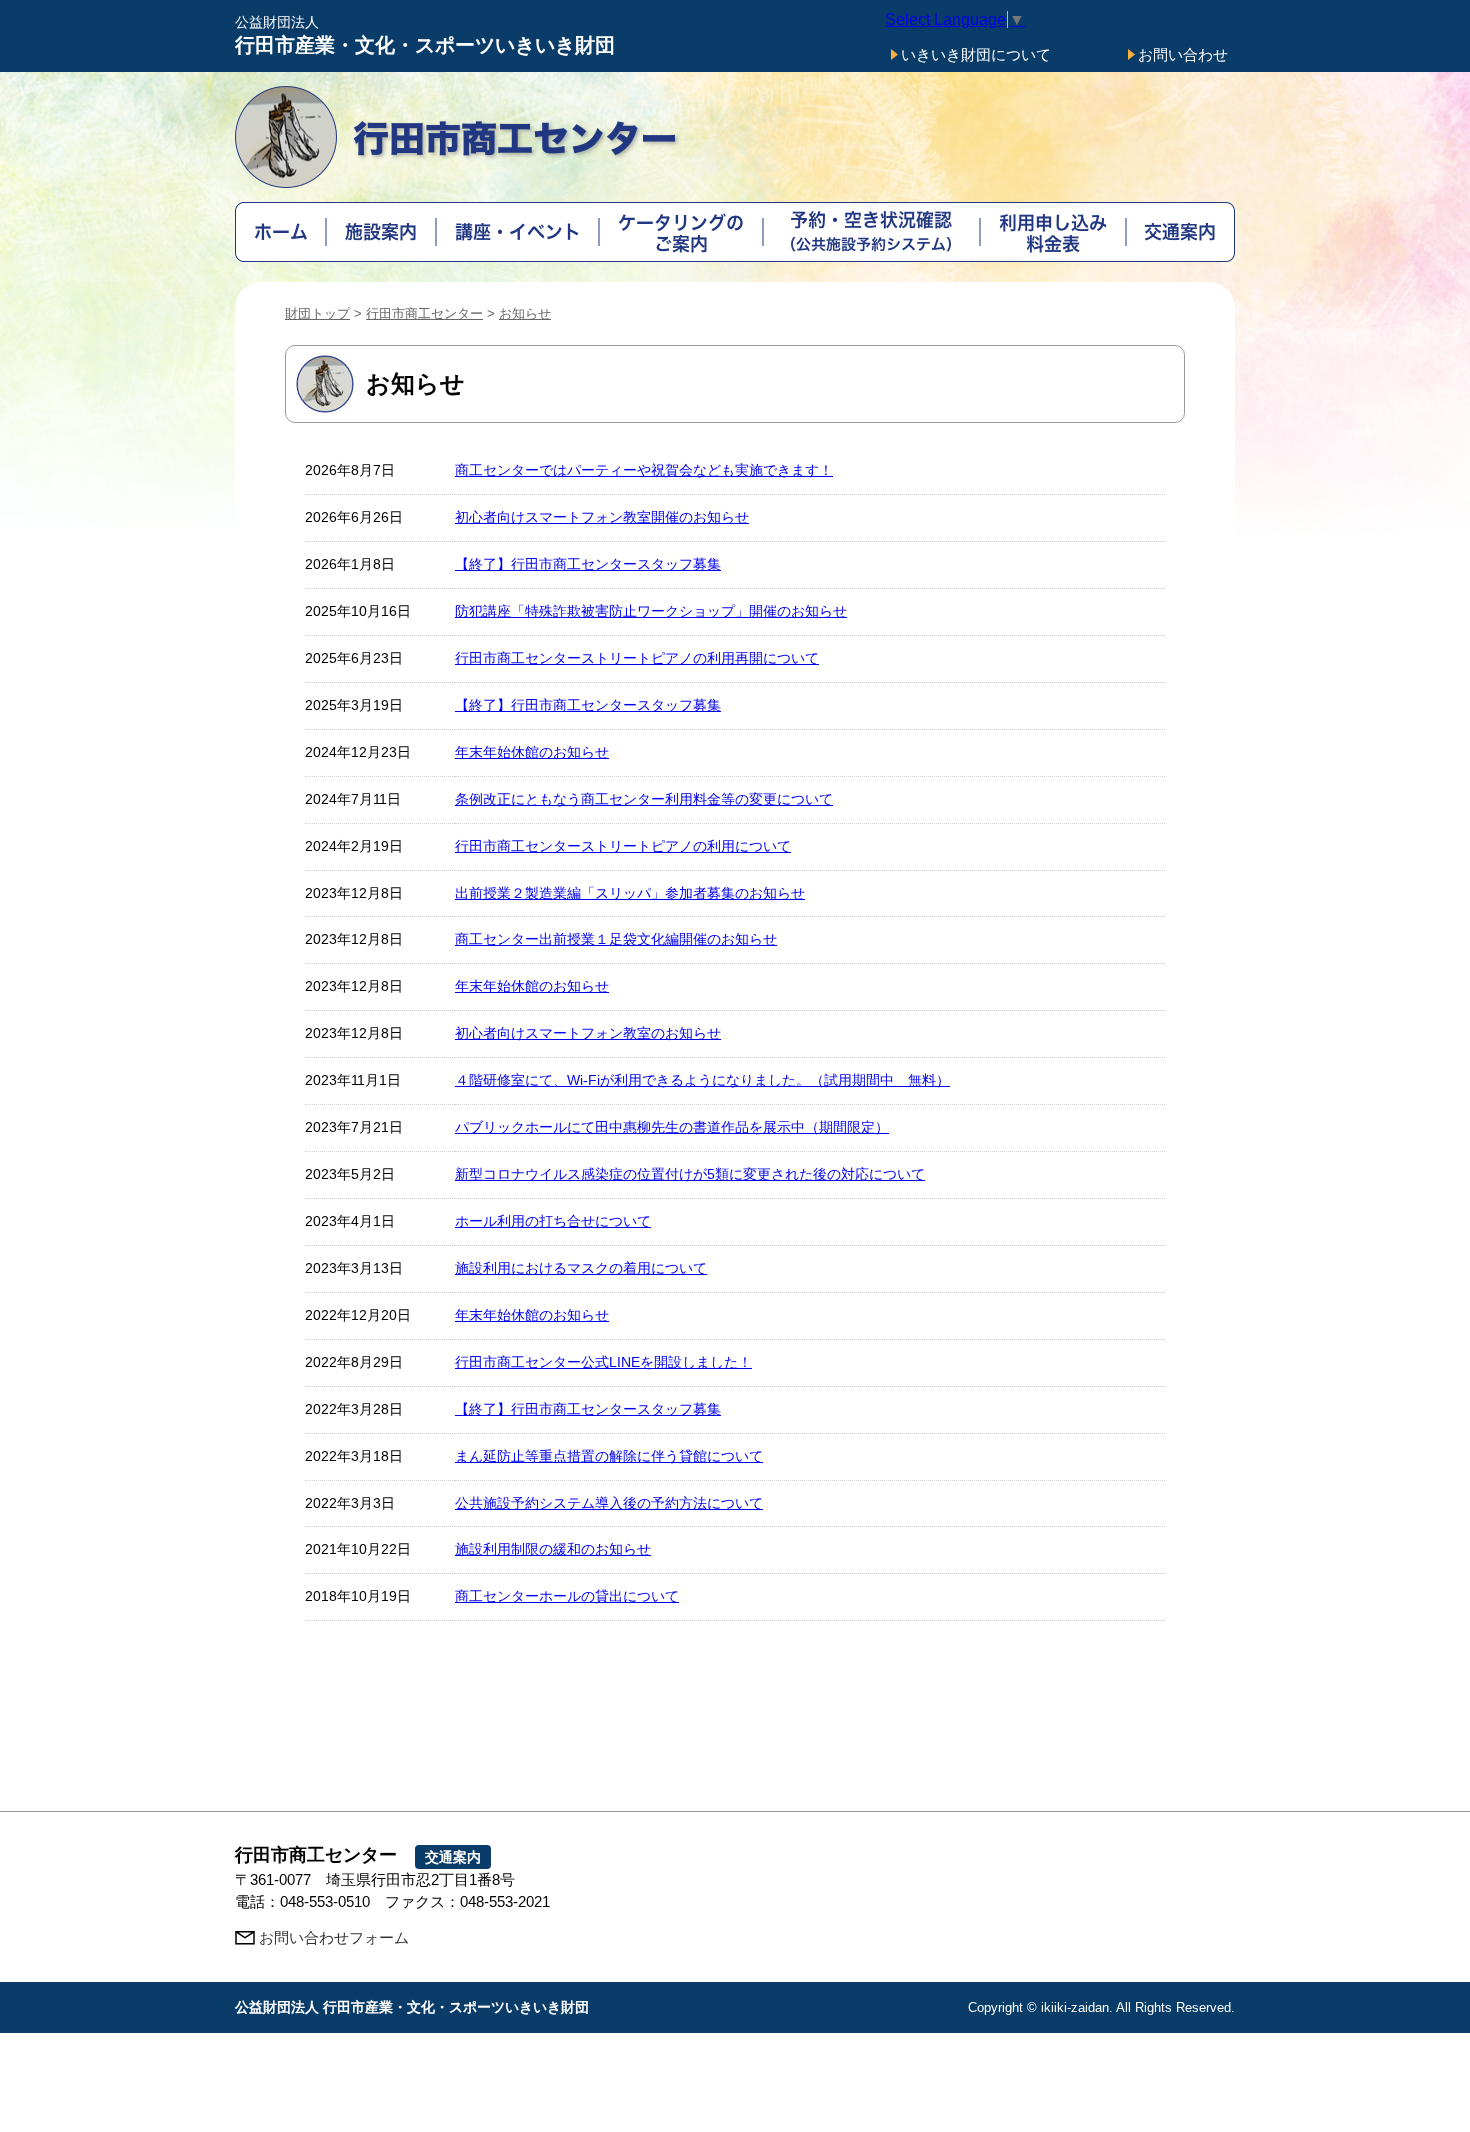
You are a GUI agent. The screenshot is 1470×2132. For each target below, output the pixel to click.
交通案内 (1180, 232)
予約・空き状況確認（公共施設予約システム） (871, 232)
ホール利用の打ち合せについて (553, 1221)
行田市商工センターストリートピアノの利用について (623, 846)
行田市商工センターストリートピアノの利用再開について (637, 658)
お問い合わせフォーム (334, 1937)
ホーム (281, 232)
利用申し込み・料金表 (1053, 232)
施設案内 (381, 232)
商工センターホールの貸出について (567, 1596)
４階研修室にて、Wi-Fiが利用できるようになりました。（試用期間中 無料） (702, 1080)
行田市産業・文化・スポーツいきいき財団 (425, 35)
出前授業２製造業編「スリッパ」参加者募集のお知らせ (630, 893)
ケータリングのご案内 (681, 232)
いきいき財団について (976, 54)
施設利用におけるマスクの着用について (581, 1268)
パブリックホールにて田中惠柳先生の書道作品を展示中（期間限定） (672, 1127)
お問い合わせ (1183, 54)
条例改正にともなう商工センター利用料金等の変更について (644, 799)
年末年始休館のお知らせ (532, 752)
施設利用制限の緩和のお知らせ (553, 1549)
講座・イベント (517, 232)
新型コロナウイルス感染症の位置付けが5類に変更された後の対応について (690, 1174)
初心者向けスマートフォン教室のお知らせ (588, 1033)
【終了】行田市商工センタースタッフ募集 (588, 564)
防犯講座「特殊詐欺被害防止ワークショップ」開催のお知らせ (651, 611)
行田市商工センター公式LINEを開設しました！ (603, 1362)
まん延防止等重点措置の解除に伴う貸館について (609, 1456)
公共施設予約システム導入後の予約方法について (609, 1503)
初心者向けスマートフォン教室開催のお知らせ (602, 517)
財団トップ (317, 313)
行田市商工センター (424, 313)
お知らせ (525, 313)
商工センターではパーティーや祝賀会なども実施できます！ (644, 470)
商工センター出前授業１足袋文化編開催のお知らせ (616, 939)
